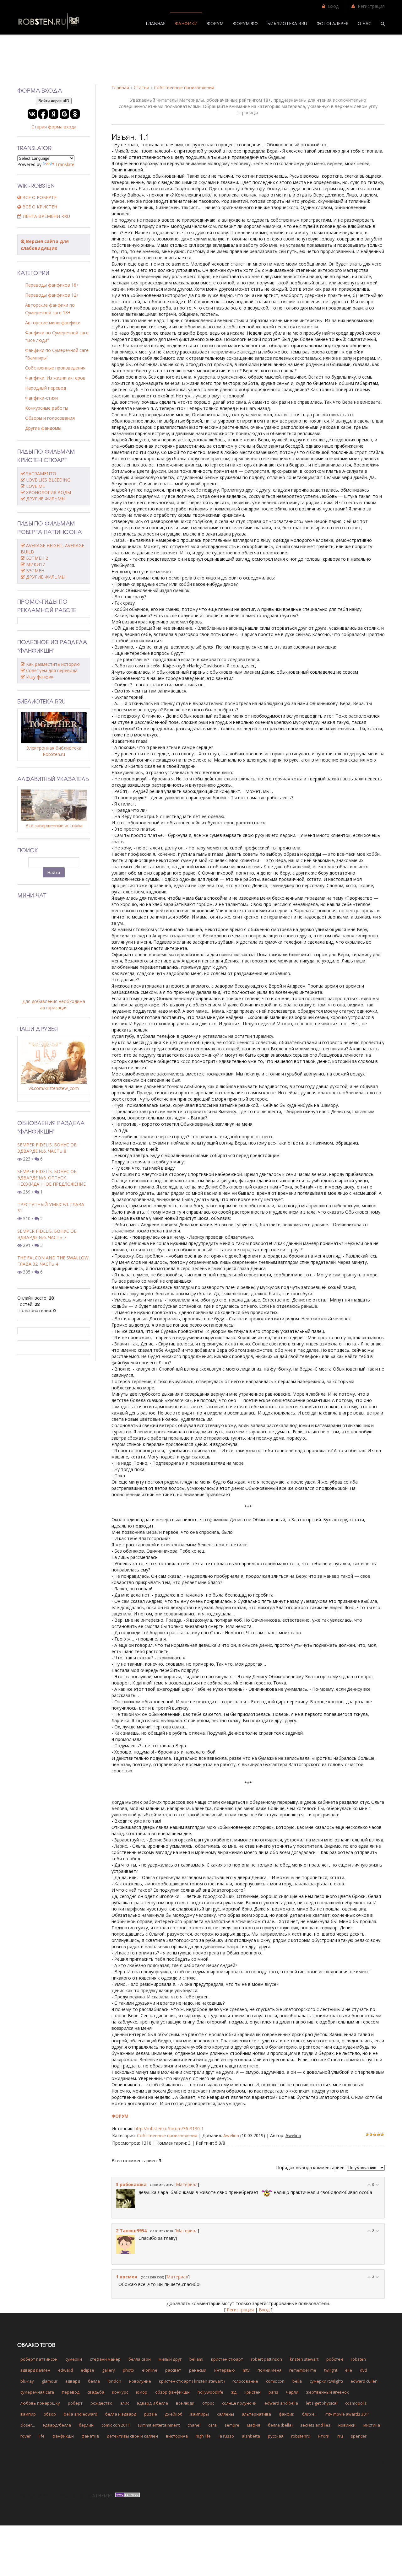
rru (340, 2436)
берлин (86, 2425)
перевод (71, 2392)
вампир (28, 2414)
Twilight (331, 2370)
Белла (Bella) (280, 2425)
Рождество (101, 2403)
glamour (50, 2381)
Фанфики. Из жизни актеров (55, 378)
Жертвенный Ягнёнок (328, 2392)
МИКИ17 (35, 564)
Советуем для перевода (52, 670)
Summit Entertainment (159, 2425)
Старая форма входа (54, 127)
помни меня (269, 2370)
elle (349, 2370)
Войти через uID (54, 101)
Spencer (359, 2436)
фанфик (287, 2414)
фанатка (90, 2436)
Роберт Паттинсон (39, 2359)
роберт (75, 2403)
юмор (142, 2392)
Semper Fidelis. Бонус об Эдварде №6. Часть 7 (47, 1234)
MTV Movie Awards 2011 (348, 2414)
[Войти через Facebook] (43, 114)
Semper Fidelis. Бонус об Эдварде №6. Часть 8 (47, 1148)
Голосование (245, 2381)
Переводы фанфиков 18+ (52, 285)
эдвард (73, 2381)
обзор (50, 2414)
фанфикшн (63, 2436)
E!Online (150, 2370)
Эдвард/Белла (57, 2425)
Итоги (324, 2436)
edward (65, 2370)
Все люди (185, 2403)
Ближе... (310, 2414)
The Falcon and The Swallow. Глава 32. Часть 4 (53, 1261)
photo (128, 2370)
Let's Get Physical (322, 2403)
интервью (225, 2370)
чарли (292, 2392)
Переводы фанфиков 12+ (52, 295)
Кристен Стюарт (227, 2359)
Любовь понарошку (40, 2403)
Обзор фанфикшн (172, 2392)
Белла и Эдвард (121, 2414)
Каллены (225, 2414)
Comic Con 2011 (116, 2425)
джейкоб (174, 2414)
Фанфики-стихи (41, 398)
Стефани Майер (105, 2359)
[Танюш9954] (135, 2238)
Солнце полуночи (239, 2403)
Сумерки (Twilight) (326, 2381)
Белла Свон (140, 2359)
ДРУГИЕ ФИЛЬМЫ (46, 499)
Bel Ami (196, 2359)
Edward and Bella (281, 2403)
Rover (26, 2436)
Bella (297, 2381)
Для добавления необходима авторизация (54, 1004)
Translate (65, 164)
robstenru (301, 2436)
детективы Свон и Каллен (132, 2436)
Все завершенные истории (54, 825)
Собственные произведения (184, 87)
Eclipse (87, 2370)
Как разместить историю (53, 664)
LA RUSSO (226, 2436)
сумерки (74, 2359)
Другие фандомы (43, 428)
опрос (208, 2403)
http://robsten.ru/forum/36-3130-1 (169, 2129)
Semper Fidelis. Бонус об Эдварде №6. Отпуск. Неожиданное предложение (52, 1178)
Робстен (335, 2359)
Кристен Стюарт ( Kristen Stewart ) (192, 2381)
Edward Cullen (364, 2381)
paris (273, 2392)
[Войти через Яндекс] (54, 114)
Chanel (194, 2425)
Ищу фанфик (40, 677)
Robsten (358, 2359)
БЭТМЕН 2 (37, 558)
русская (276, 2436)
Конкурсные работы (47, 408)
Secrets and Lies (315, 2425)
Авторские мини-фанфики (53, 323)
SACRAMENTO (41, 474)
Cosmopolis (356, 2403)
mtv (246, 2370)
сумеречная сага (37, 2392)
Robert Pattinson (266, 2359)
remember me (303, 2370)
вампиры (200, 2414)
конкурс (120, 2392)
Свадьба (96, 2392)
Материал (187, 2184)
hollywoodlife (210, 2392)
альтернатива (256, 2414)
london (114, 2381)
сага (212, 2425)
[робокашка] (135, 2192)
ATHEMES (103, 2495)
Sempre (232, 2425)
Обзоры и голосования (50, 418)
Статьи (141, 87)
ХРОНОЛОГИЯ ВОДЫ (49, 492)
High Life (203, 2436)
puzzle (151, 2414)
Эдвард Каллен (35, 2370)
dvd (364, 2370)
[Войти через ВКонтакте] (32, 114)
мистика (372, 2425)
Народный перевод (46, 388)
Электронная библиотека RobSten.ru (54, 751)
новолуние (140, 2381)
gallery (109, 2370)
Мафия (254, 2425)
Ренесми (198, 2370)
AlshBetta (251, 2436)
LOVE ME (35, 486)
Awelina (231, 2135)
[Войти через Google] (64, 114)
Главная (120, 87)
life (42, 2436)
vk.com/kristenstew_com (54, 1088)
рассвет (173, 2370)
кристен (253, 2392)
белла (94, 2381)
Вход (333, 6)
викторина (177, 2436)
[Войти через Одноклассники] (75, 114)
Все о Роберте (39, 197)
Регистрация (371, 6)
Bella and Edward (81, 2414)
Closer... (28, 2425)
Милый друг (170, 2359)
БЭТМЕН (35, 571)
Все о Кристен (39, 207)
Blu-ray (27, 2381)
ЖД (234, 2392)
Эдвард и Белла (152, 2403)
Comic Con (275, 2381)
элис (125, 2403)
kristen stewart (304, 2359)
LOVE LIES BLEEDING (48, 480)
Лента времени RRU (46, 216)
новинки (347, 2425)
